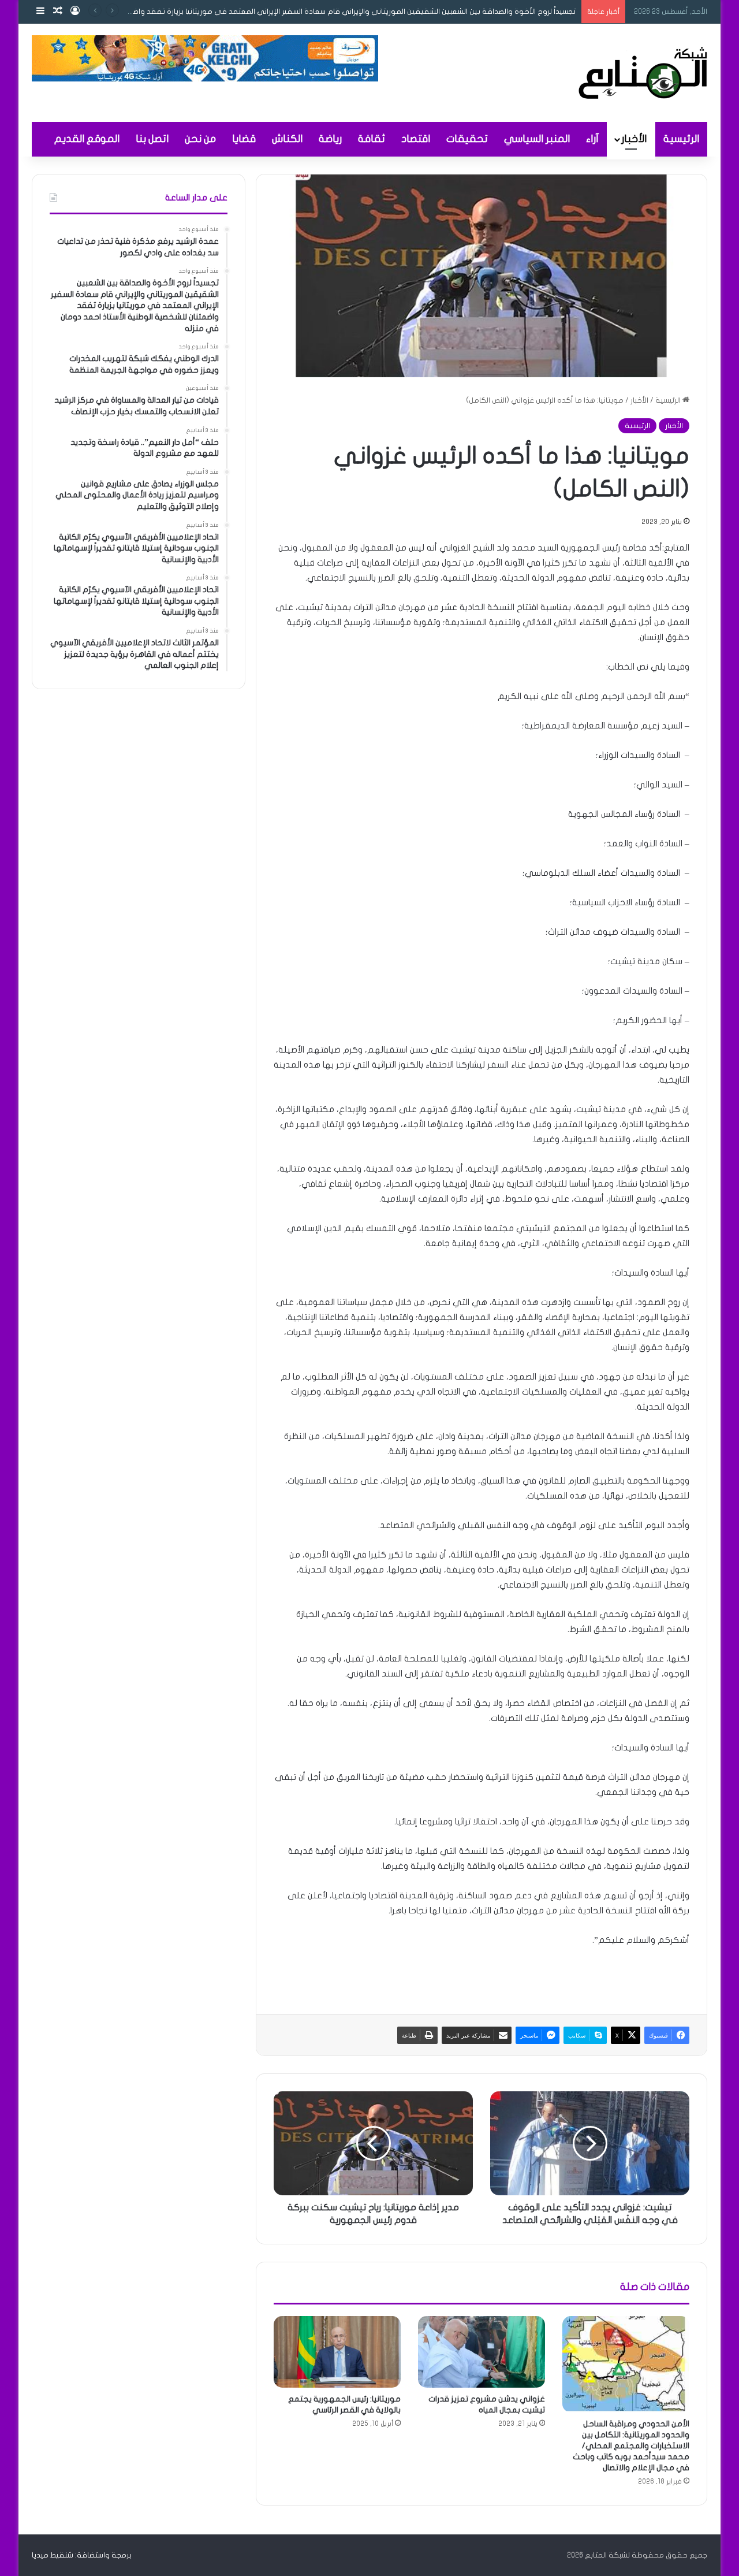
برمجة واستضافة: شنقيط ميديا (82, 2555)
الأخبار (634, 139)
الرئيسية (681, 139)
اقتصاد (416, 139)
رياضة (330, 139)
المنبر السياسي (537, 139)
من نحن (200, 139)
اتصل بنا (152, 139)
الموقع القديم (87, 139)
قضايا (244, 139)
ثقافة (372, 139)
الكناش (287, 139)
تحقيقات (467, 139)
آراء (592, 139)
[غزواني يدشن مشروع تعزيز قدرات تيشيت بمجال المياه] (482, 2352)
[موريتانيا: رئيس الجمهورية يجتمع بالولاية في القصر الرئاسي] (337, 2352)
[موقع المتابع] (643, 73)
